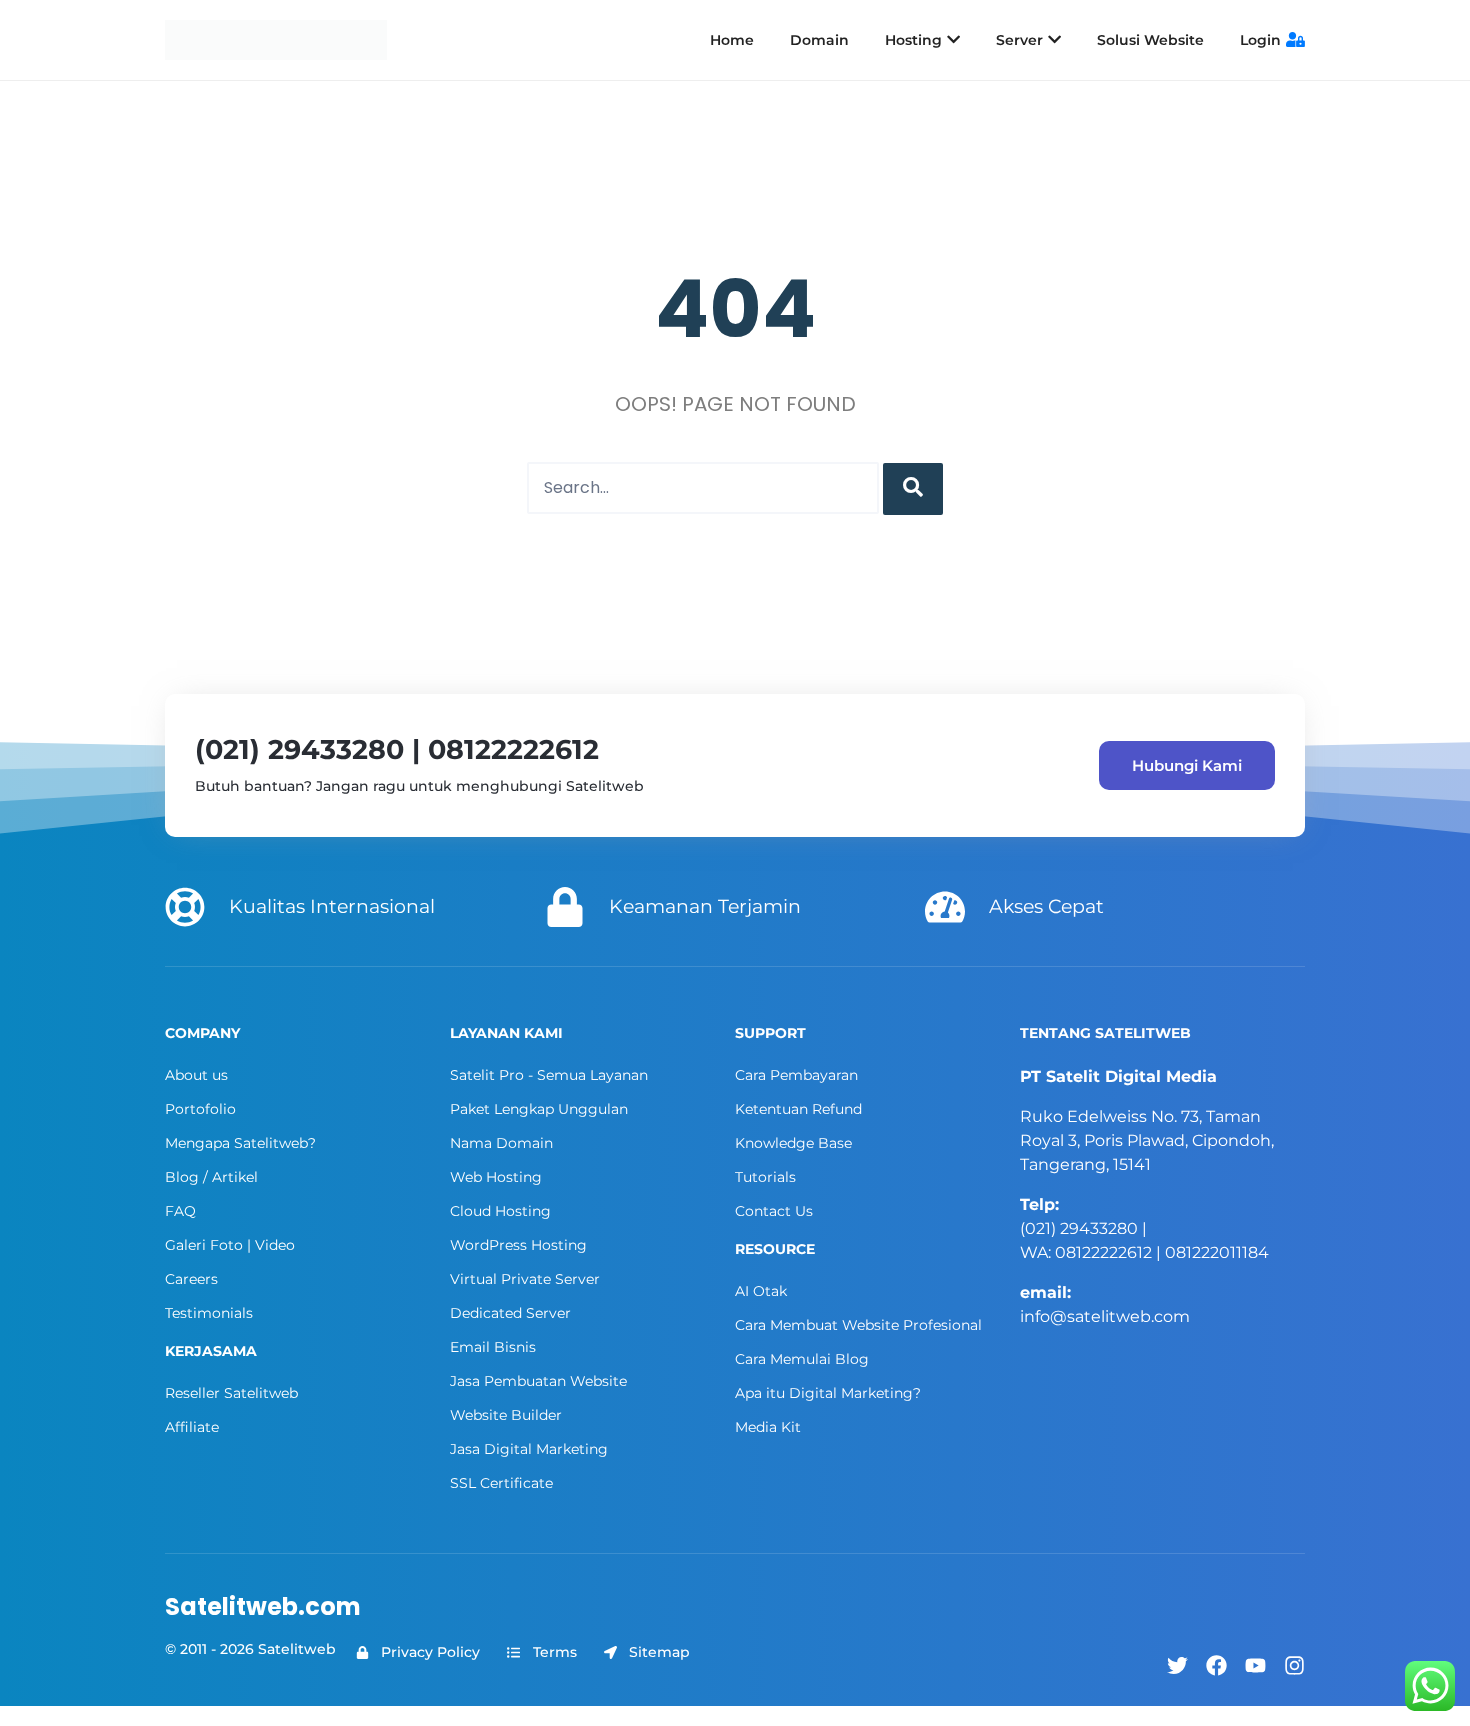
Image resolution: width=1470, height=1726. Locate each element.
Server (1019, 40)
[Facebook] (1216, 1665)
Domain (819, 40)
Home (732, 40)
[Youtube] (1255, 1665)
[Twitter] (1177, 1665)
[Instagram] (1294, 1665)
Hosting (913, 40)
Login (1260, 40)
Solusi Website (1150, 40)
